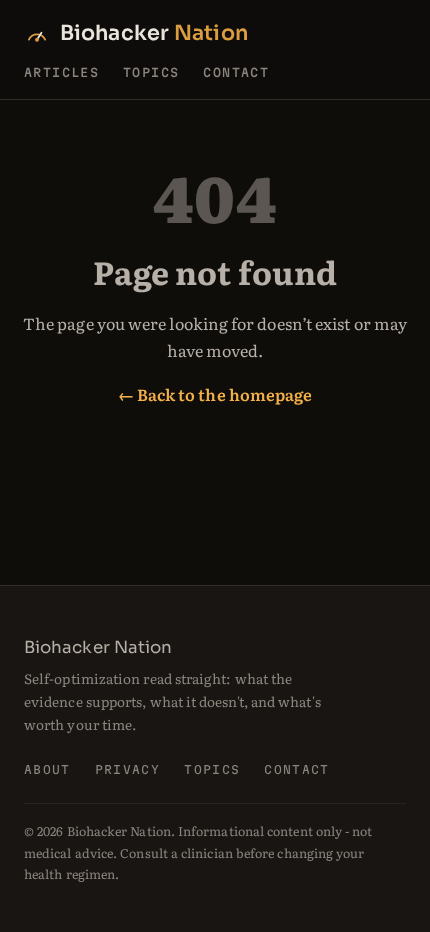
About (47, 769)
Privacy (127, 769)
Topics (151, 72)
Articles (61, 72)
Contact (236, 72)
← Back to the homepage (215, 394)
